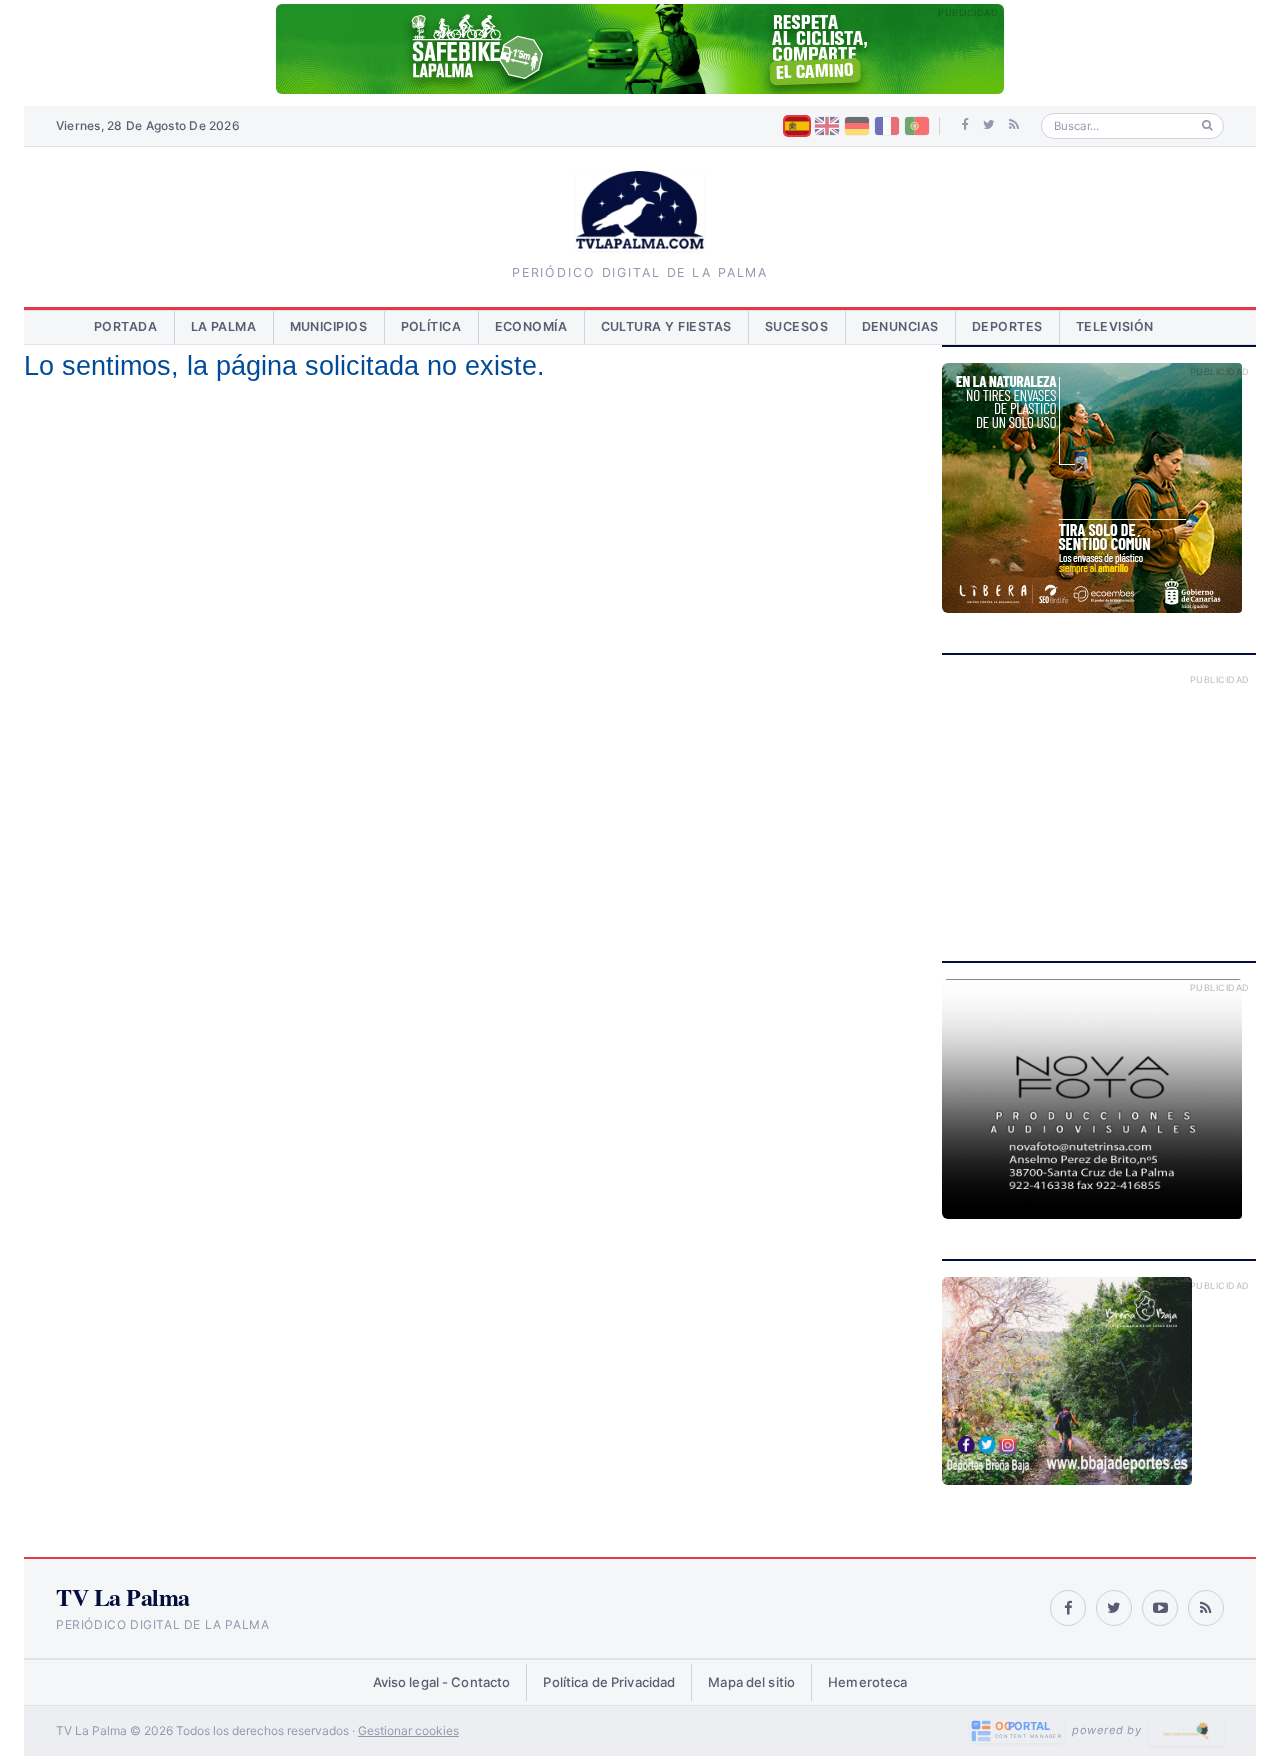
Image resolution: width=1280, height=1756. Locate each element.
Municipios (329, 326)
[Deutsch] (857, 126)
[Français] (887, 126)
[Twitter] (989, 125)
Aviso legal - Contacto (442, 1682)
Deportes (1007, 326)
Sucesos (797, 326)
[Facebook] (965, 125)
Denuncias (901, 326)
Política (431, 326)
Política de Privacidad (609, 1682)
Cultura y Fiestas (667, 326)
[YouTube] (1160, 1608)
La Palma (224, 326)
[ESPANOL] (797, 126)
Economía (531, 326)
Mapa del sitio (751, 1682)
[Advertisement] (1099, 796)
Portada (126, 326)
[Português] (917, 126)
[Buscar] (1207, 125)
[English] (827, 126)
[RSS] (1014, 125)
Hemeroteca (867, 1682)
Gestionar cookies (408, 1730)
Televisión (1115, 326)
